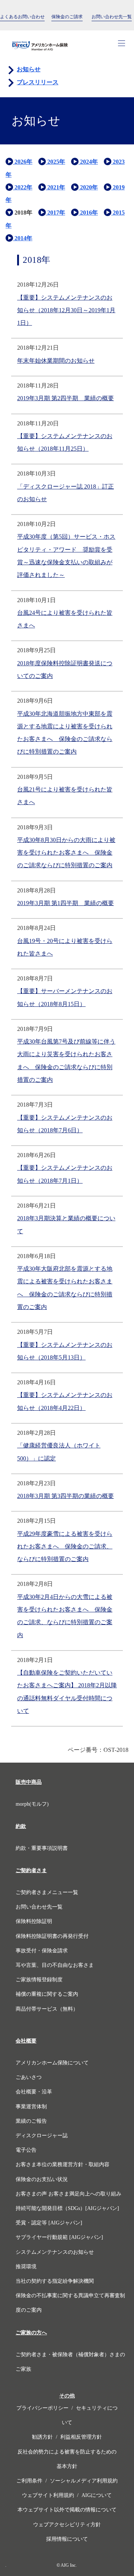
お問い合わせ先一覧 (39, 1907)
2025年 (55, 162)
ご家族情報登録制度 (39, 1980)
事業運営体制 (31, 2107)
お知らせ (29, 69)
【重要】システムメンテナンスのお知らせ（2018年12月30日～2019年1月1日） (66, 310)
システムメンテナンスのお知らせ (55, 2252)
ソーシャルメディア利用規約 (84, 2481)
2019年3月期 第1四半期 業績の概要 (66, 903)
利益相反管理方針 (81, 2437)
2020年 (88, 187)
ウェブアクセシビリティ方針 (67, 2525)
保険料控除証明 (34, 1921)
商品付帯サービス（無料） (47, 2009)
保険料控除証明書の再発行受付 (52, 1936)
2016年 (88, 213)
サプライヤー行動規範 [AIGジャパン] (59, 2237)
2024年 (88, 162)
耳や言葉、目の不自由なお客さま (55, 1965)
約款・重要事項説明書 (42, 1848)
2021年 (55, 187)
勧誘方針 (42, 2437)
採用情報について (67, 2539)
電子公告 (26, 2150)
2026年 (23, 162)
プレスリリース (38, 82)
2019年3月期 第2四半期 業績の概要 (66, 398)
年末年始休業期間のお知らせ (56, 361)
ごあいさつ (29, 2077)
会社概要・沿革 (34, 2092)
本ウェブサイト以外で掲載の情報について (67, 2510)
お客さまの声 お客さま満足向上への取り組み (68, 2194)
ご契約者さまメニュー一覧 (47, 1892)
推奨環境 (26, 2267)
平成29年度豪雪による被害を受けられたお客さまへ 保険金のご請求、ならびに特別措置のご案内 (65, 1547)
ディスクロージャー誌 (42, 2136)
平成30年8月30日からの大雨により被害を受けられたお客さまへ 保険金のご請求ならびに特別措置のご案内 (66, 853)
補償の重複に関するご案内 (47, 1994)
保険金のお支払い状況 (42, 2179)
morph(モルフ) (32, 1804)
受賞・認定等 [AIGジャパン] (49, 2223)
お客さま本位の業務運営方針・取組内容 (63, 2164)
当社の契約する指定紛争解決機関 (55, 2281)
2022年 (23, 187)
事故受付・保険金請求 (42, 1951)
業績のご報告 (32, 2121)
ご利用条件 (29, 2481)
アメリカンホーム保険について (52, 2063)
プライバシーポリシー (42, 2408)
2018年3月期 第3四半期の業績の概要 (66, 1496)
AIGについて (97, 2495)
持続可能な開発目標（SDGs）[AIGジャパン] (67, 2208)
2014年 (23, 238)
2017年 (55, 213)
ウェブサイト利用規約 (48, 2495)
